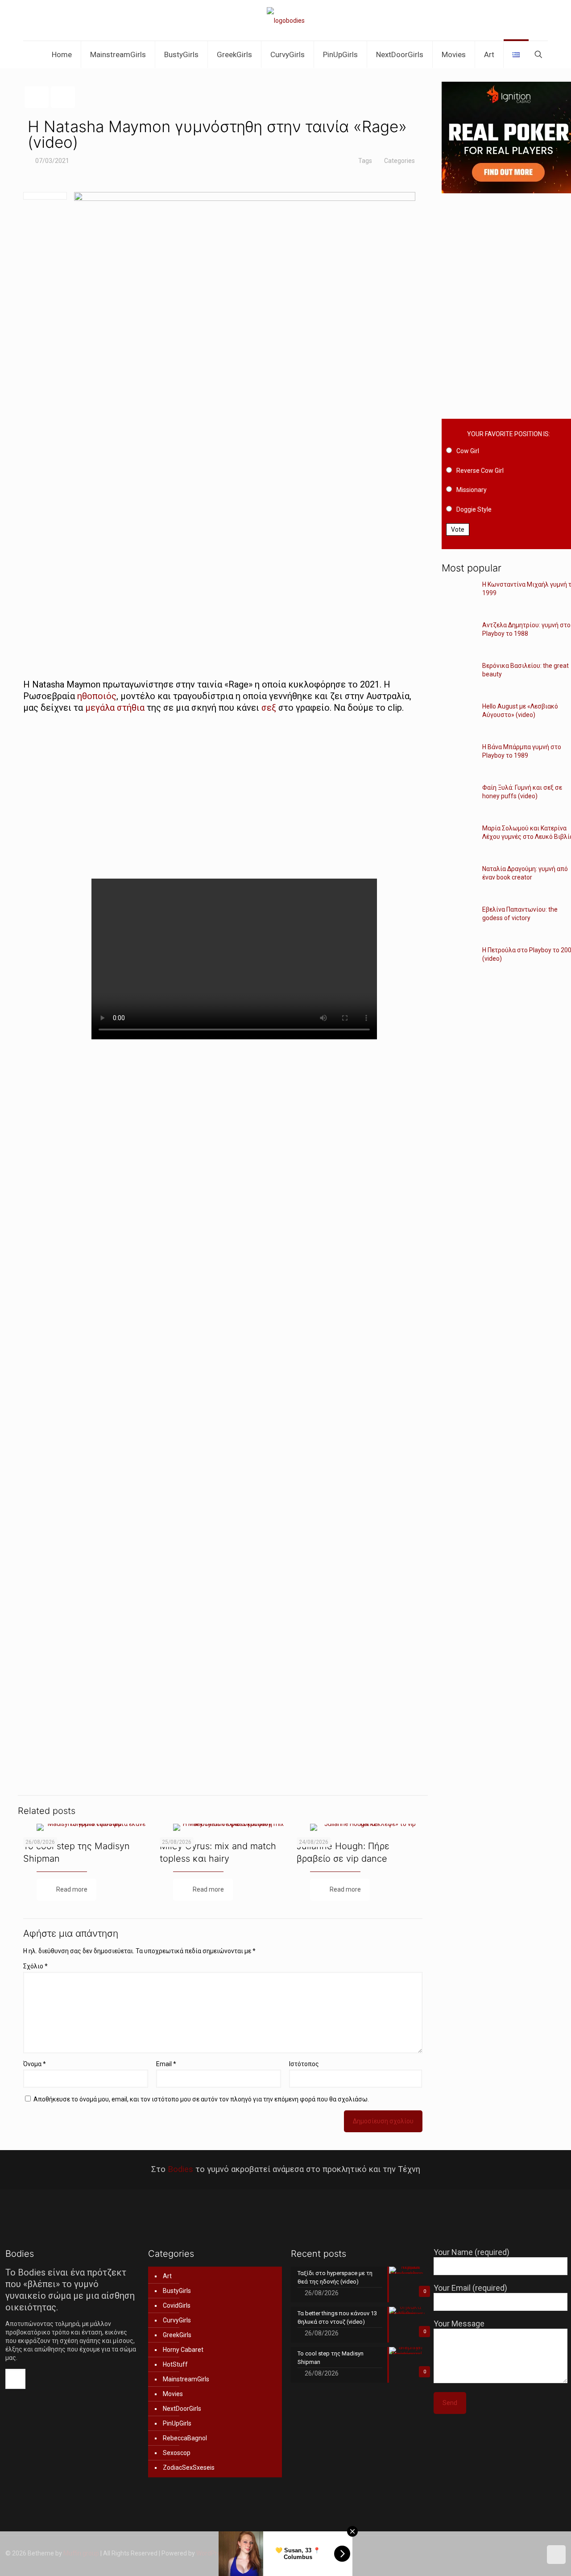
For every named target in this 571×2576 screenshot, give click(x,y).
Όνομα (35, 2064)
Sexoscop (177, 2453)
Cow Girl (468, 451)
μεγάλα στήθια (115, 708)
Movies (173, 2394)
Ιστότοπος (304, 2064)
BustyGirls (177, 2291)
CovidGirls (177, 2305)
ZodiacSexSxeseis (189, 2468)
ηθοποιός (97, 696)
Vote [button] (458, 529)
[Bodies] (286, 20)
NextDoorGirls (182, 2409)
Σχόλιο (35, 1966)
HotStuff (175, 2364)
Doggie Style (474, 509)
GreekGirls (177, 2335)
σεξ (269, 708)
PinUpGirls (177, 2423)
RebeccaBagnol (185, 2438)
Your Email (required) (470, 2288)
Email (166, 2064)
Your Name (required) (472, 2252)
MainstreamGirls (186, 2379)
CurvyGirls (177, 2320)
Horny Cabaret (183, 2350)
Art (167, 2276)
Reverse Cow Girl (480, 471)
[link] (223, 527)
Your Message (459, 2324)
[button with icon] (15, 2379)
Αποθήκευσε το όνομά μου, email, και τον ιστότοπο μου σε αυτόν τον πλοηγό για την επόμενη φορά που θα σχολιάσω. (201, 2099)
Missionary (472, 490)
